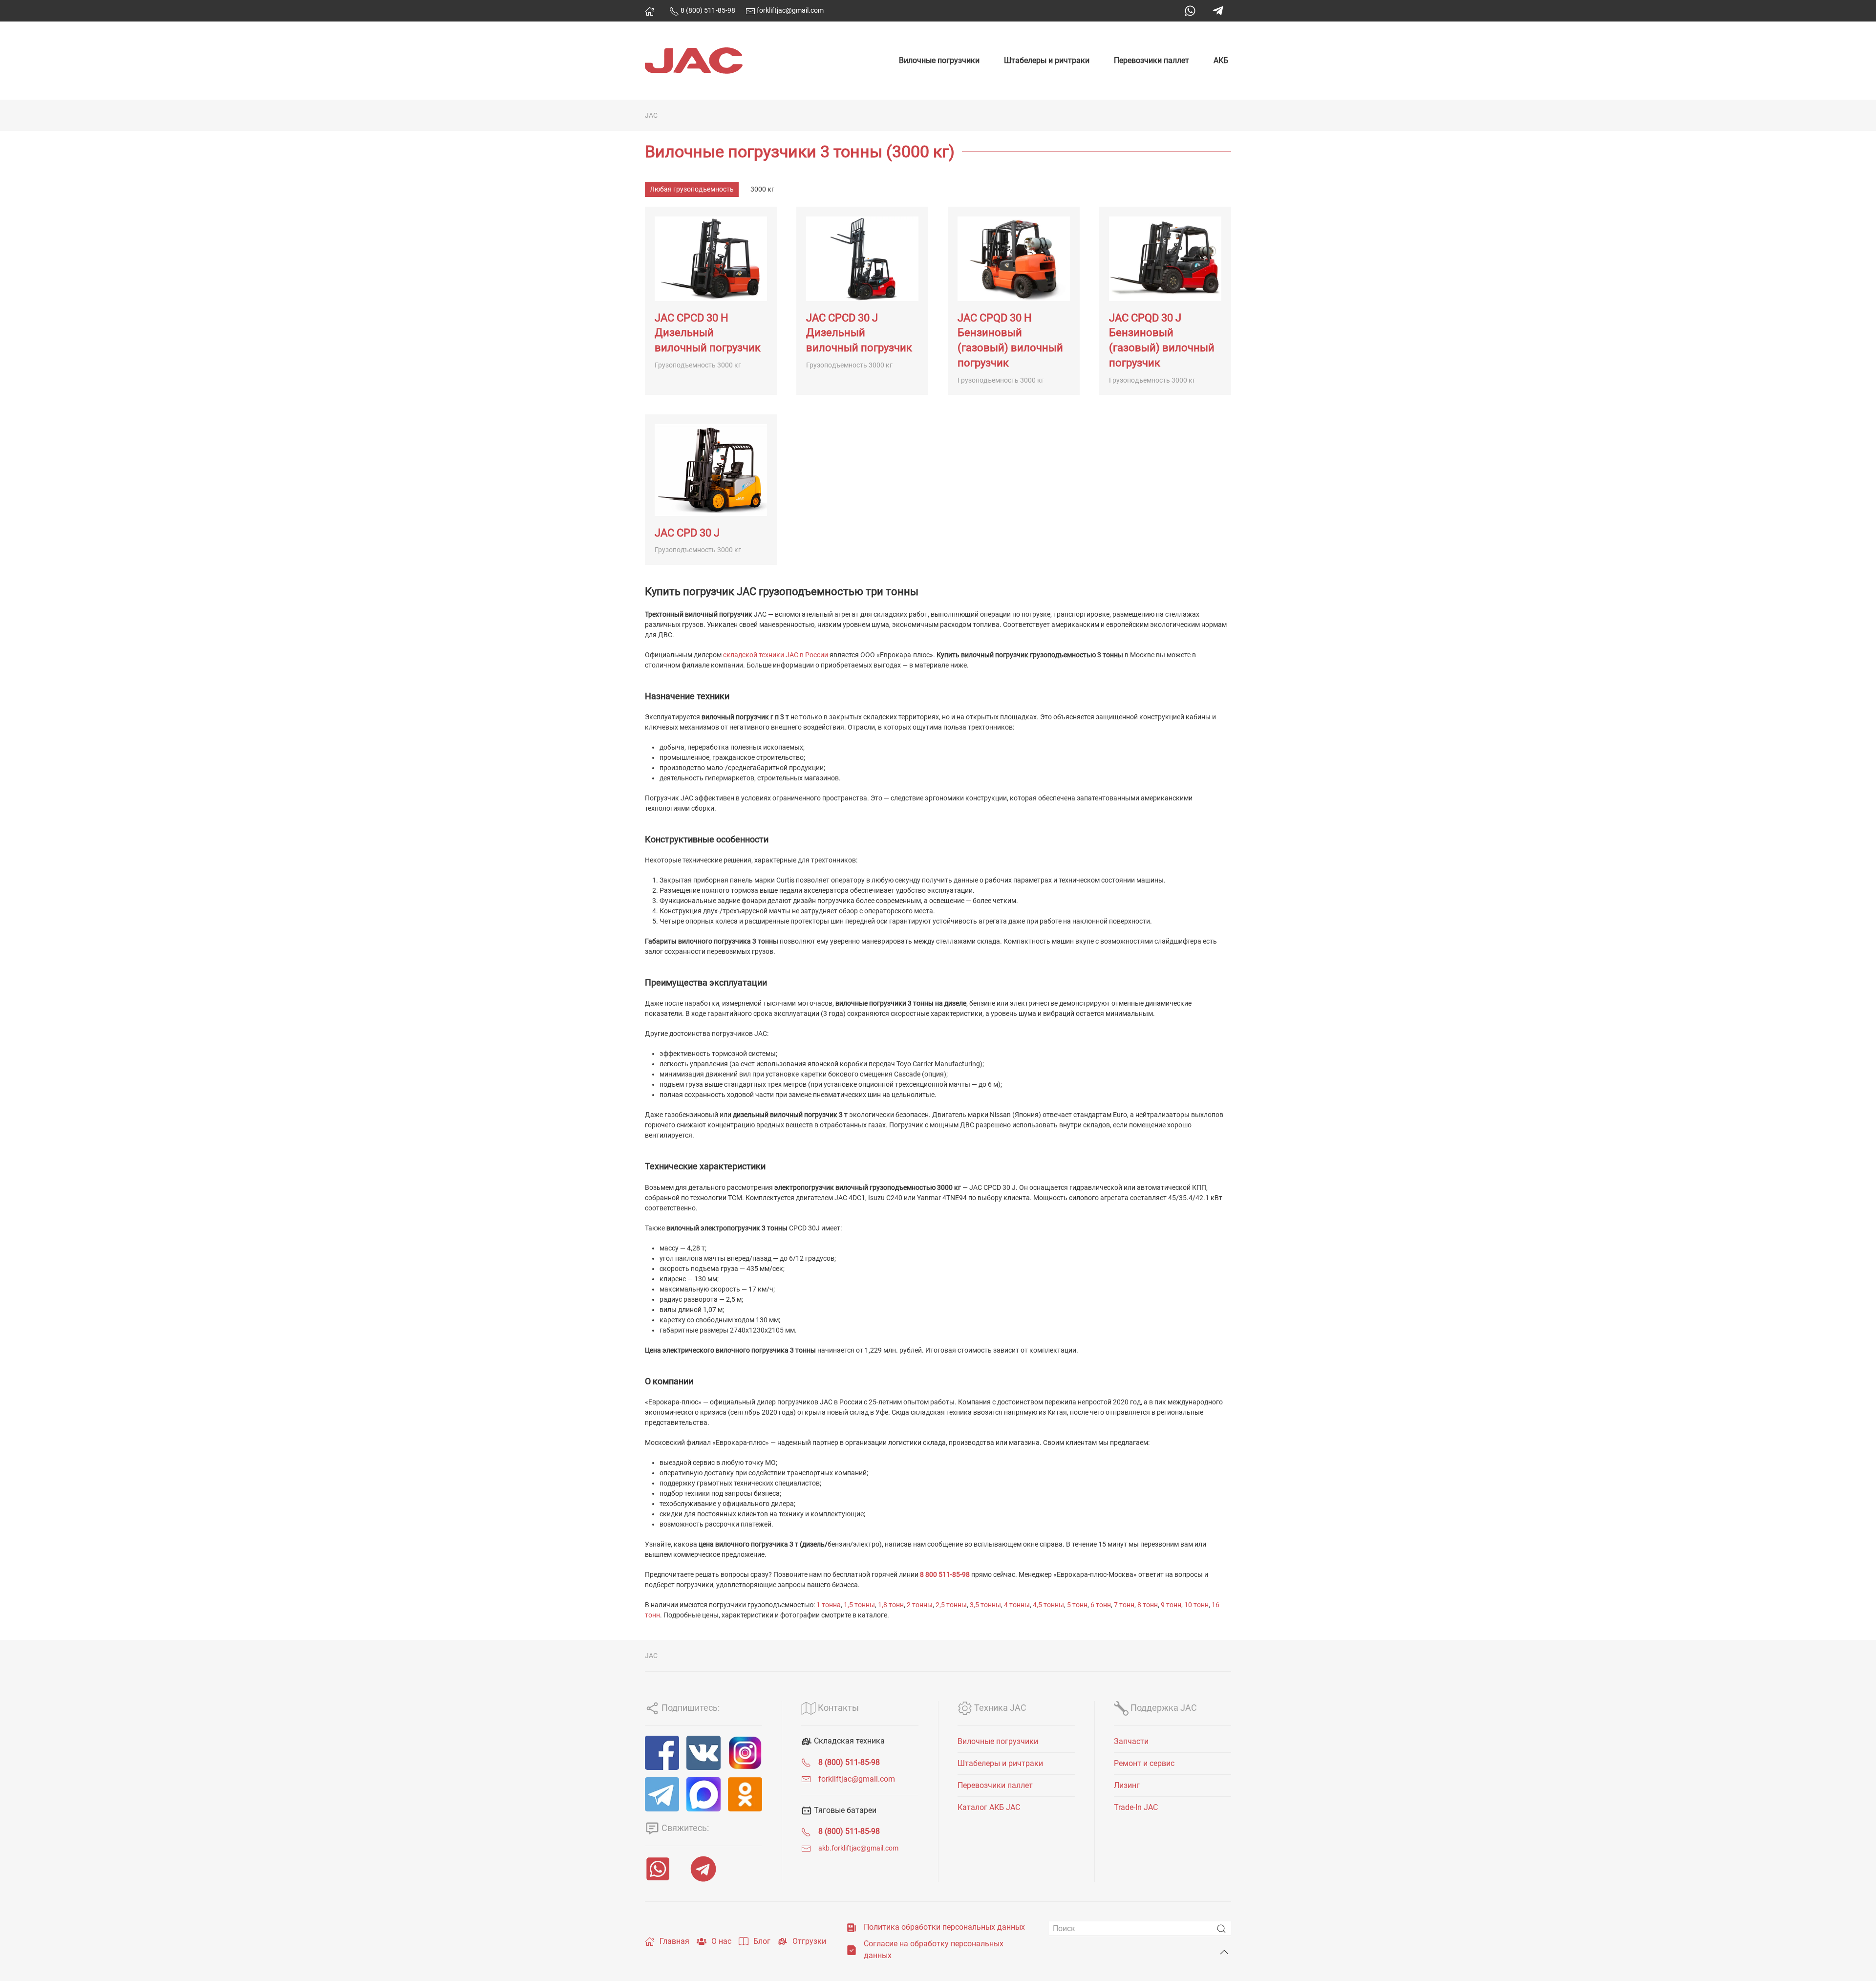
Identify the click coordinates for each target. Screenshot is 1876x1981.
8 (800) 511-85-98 (707, 10)
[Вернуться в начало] (694, 61)
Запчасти (1131, 1741)
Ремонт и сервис (1144, 1763)
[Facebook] (662, 1753)
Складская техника (848, 1741)
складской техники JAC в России (776, 655)
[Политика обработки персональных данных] (852, 1927)
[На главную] (650, 11)
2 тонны (920, 1605)
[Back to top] (1224, 1952)
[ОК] (745, 1794)
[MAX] (703, 1794)
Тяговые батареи (844, 1810)
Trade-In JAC (1136, 1807)
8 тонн (1148, 1605)
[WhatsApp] (1190, 11)
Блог (762, 1941)
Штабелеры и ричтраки (1047, 60)
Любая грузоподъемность (692, 189)
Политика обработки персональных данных (944, 1927)
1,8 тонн (891, 1605)
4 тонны (1017, 1605)
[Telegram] (1218, 11)
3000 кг (762, 189)
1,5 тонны (859, 1605)
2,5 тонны (951, 1605)
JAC (651, 115)
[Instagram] (745, 1753)
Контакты (837, 1708)
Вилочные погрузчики (939, 60)
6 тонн (1101, 1605)
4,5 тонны (1048, 1605)
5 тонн (1077, 1605)
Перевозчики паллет (1151, 60)
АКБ (1221, 60)
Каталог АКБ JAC (989, 1807)
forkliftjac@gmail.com (789, 10)
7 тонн (1124, 1605)
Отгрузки (809, 1941)
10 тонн (1196, 1605)
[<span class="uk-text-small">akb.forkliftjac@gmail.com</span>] (806, 1848)
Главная (674, 1941)
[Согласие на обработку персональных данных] (852, 1949)
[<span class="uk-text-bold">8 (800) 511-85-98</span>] (806, 1762)
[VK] (703, 1753)
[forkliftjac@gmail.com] (806, 1779)
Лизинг (1127, 1785)
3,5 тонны (985, 1605)
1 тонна (829, 1605)
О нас (721, 1941)
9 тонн (1171, 1605)
